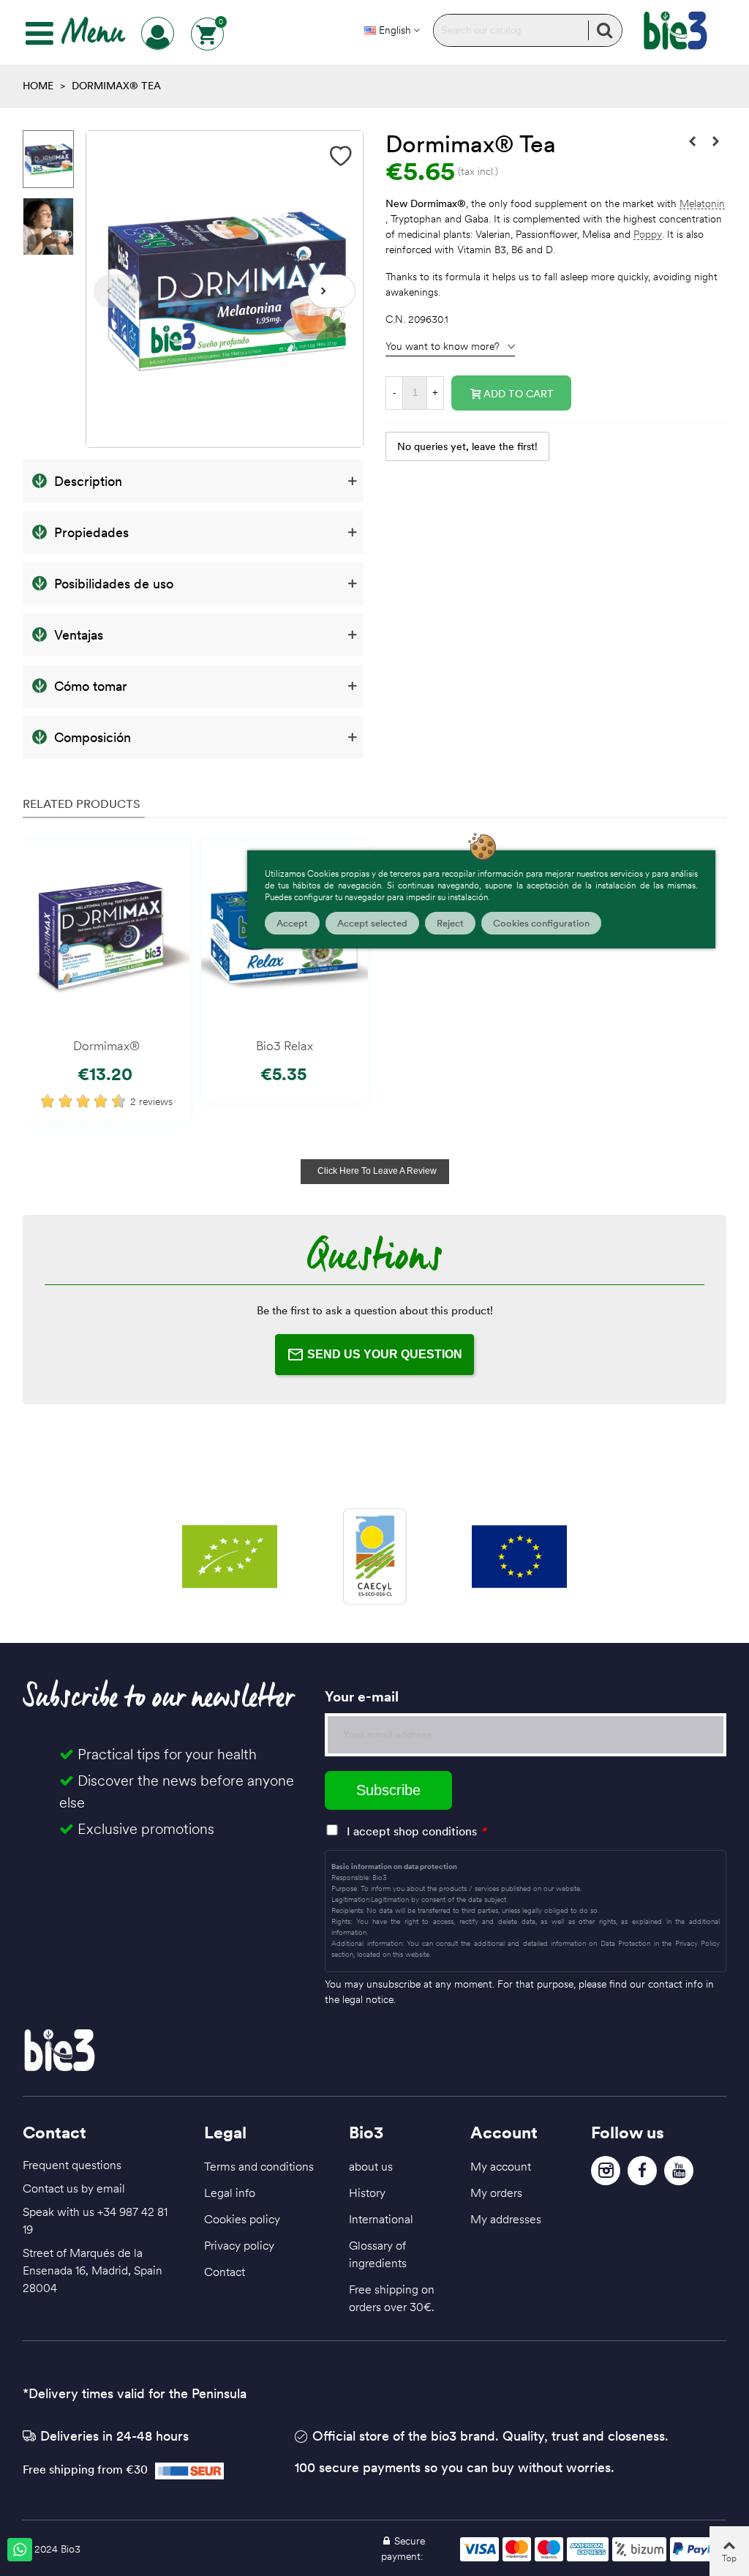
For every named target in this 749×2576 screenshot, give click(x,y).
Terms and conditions (259, 2166)
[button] (332, 291)
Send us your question (385, 1354)
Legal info (230, 2193)
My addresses (506, 2219)
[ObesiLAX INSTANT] (692, 141)
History (367, 2193)
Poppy (648, 235)
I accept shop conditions (412, 1831)
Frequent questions (72, 2165)
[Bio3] (675, 31)
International (381, 2219)
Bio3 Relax (285, 1046)
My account (501, 2166)
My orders (496, 2193)
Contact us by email (74, 2188)
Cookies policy (242, 2219)
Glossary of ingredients (378, 2254)
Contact (225, 2272)
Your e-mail (362, 1696)
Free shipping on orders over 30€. (392, 2298)
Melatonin (702, 204)
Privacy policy (239, 2245)
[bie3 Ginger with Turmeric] (715, 141)
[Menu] (39, 34)
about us (371, 2166)
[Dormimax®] (106, 936)
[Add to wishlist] (341, 156)
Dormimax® (106, 1046)
